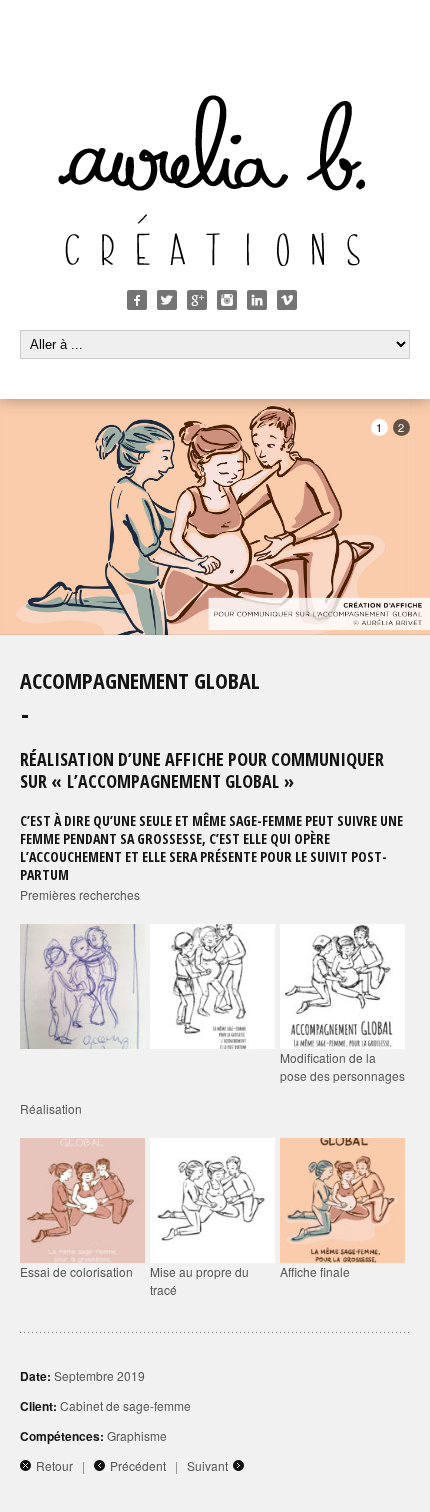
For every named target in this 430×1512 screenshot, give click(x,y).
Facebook (137, 300)
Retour (54, 1465)
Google (197, 300)
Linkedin (257, 300)
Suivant (207, 1465)
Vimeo (287, 300)
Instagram (227, 300)
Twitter (167, 300)
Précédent (138, 1465)
